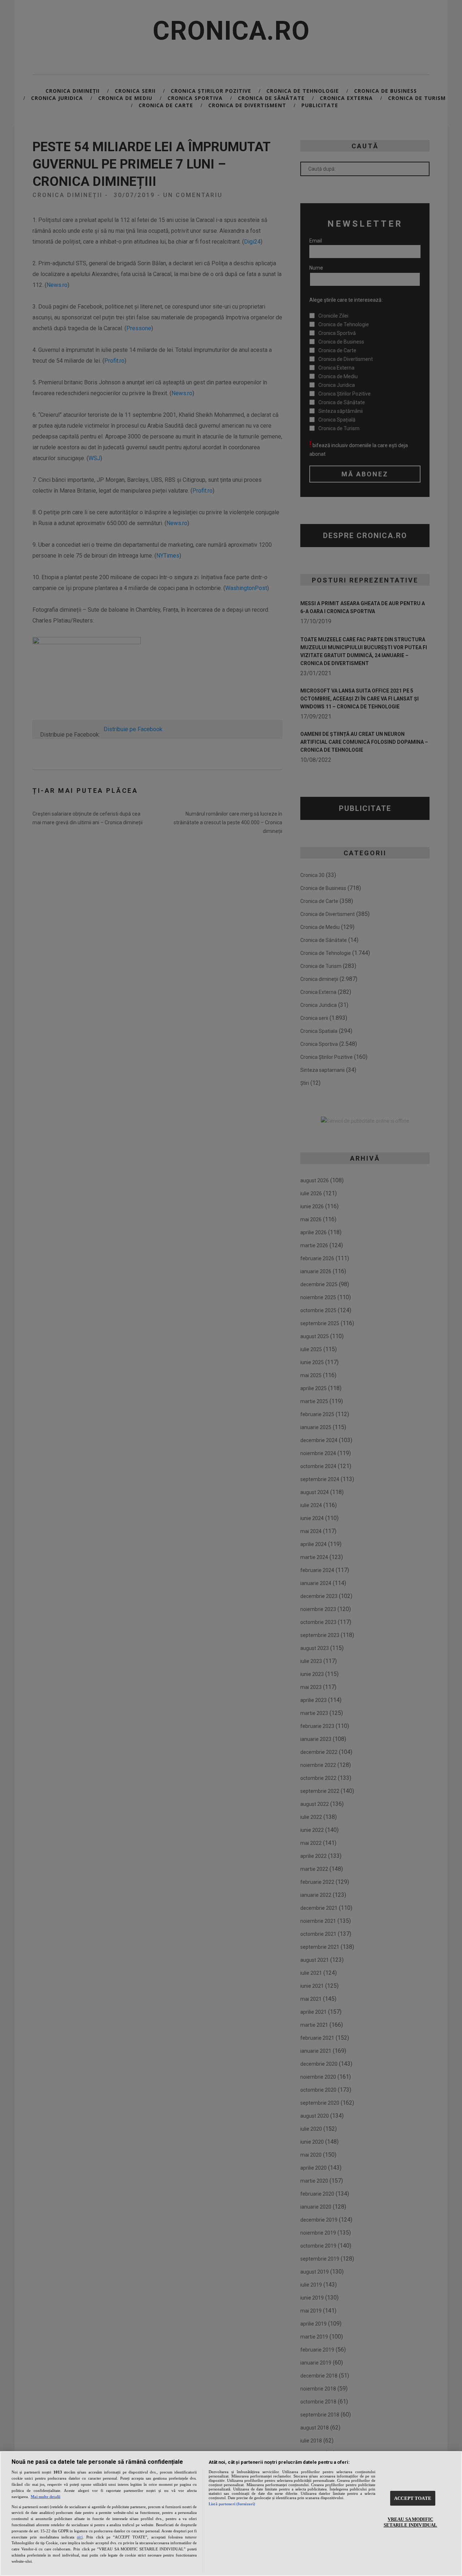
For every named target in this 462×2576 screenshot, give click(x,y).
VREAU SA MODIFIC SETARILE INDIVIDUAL (410, 2522)
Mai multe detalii (45, 2497)
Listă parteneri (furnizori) (232, 2504)
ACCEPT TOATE (413, 2498)
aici (80, 2537)
